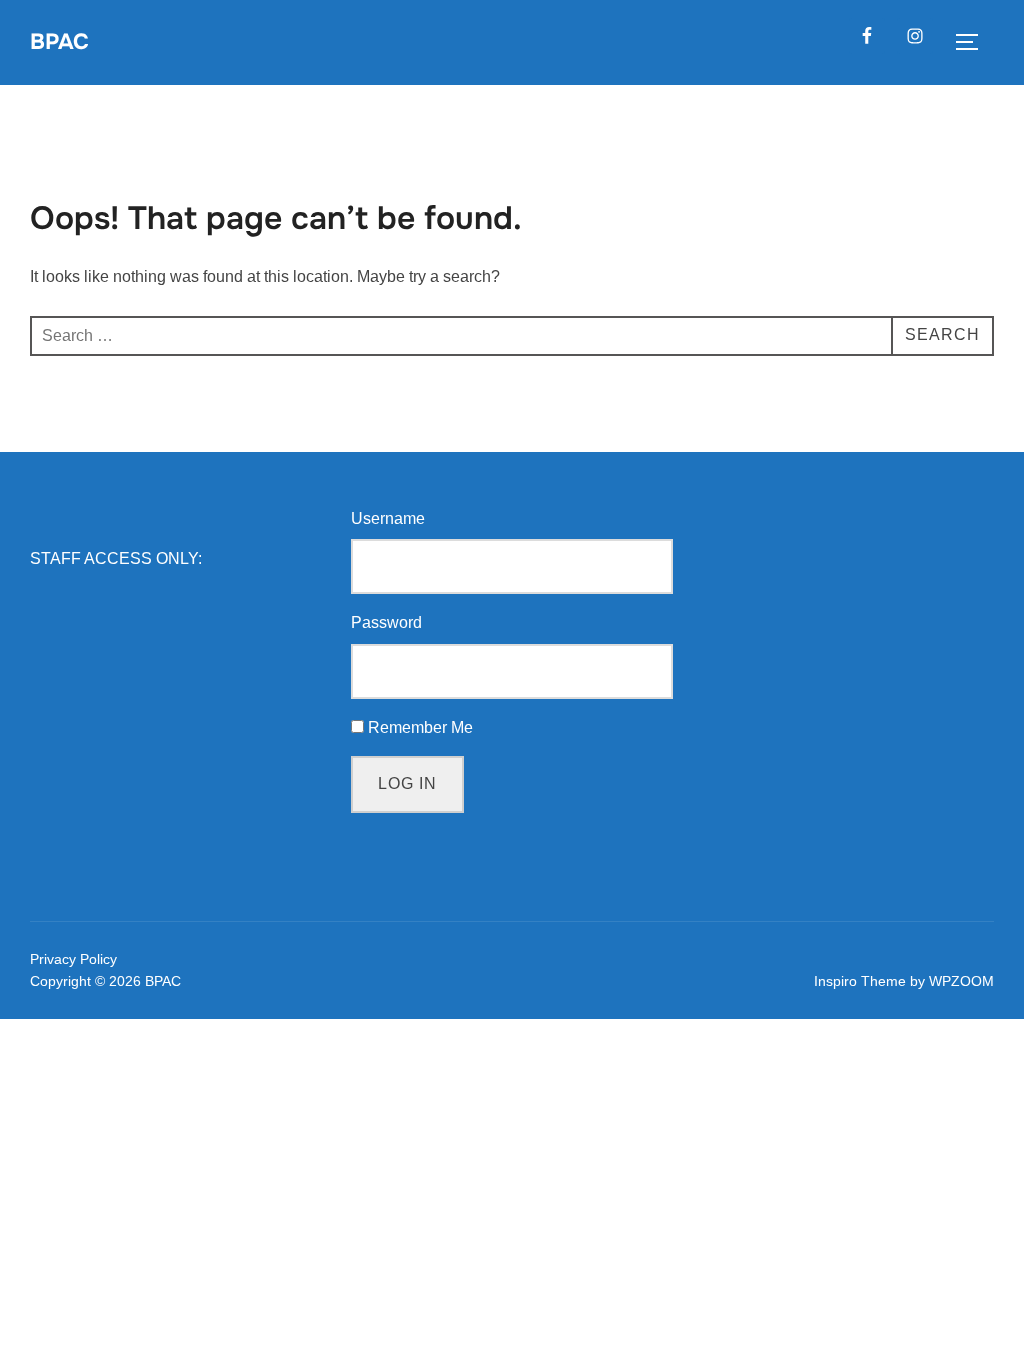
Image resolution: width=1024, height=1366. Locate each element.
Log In (407, 783)
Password (386, 622)
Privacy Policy (73, 959)
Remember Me (420, 727)
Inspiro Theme (860, 981)
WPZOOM (961, 981)
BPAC (59, 42)
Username (388, 518)
